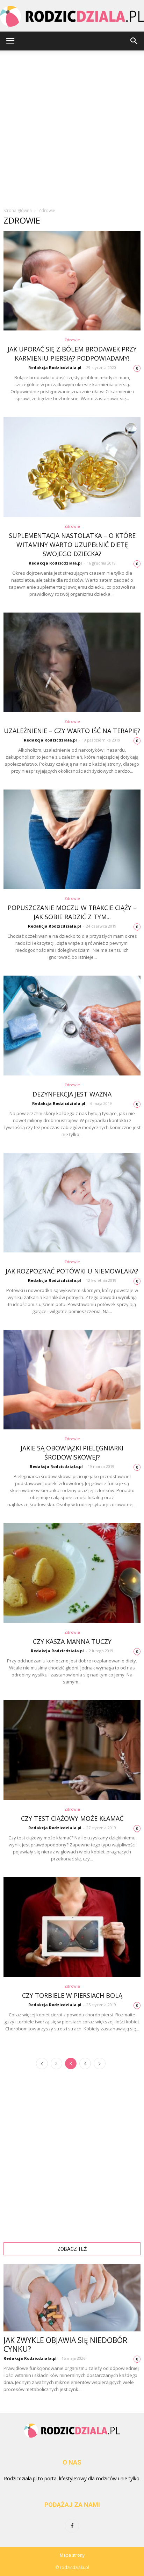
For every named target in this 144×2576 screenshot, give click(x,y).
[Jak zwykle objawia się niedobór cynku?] (72, 2298)
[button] (134, 41)
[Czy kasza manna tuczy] (72, 1573)
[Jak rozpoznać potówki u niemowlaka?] (72, 1203)
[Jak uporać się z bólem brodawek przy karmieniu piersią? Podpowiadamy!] (72, 281)
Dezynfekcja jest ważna (72, 1094)
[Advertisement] (72, 126)
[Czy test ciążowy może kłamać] (72, 1750)
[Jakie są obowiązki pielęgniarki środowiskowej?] (72, 1380)
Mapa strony (72, 2555)
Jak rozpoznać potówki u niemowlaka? (72, 1271)
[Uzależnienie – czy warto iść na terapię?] (72, 662)
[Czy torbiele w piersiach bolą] (72, 1927)
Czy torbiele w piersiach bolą (72, 1995)
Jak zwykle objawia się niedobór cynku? (65, 2345)
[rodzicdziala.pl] (72, 16)
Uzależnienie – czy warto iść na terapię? (72, 731)
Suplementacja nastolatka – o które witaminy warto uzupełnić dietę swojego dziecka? (72, 545)
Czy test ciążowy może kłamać (72, 1818)
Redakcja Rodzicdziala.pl (55, 367)
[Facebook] (72, 2526)
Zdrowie (72, 340)
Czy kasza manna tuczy (72, 1641)
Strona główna (18, 210)
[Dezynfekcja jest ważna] (72, 1025)
